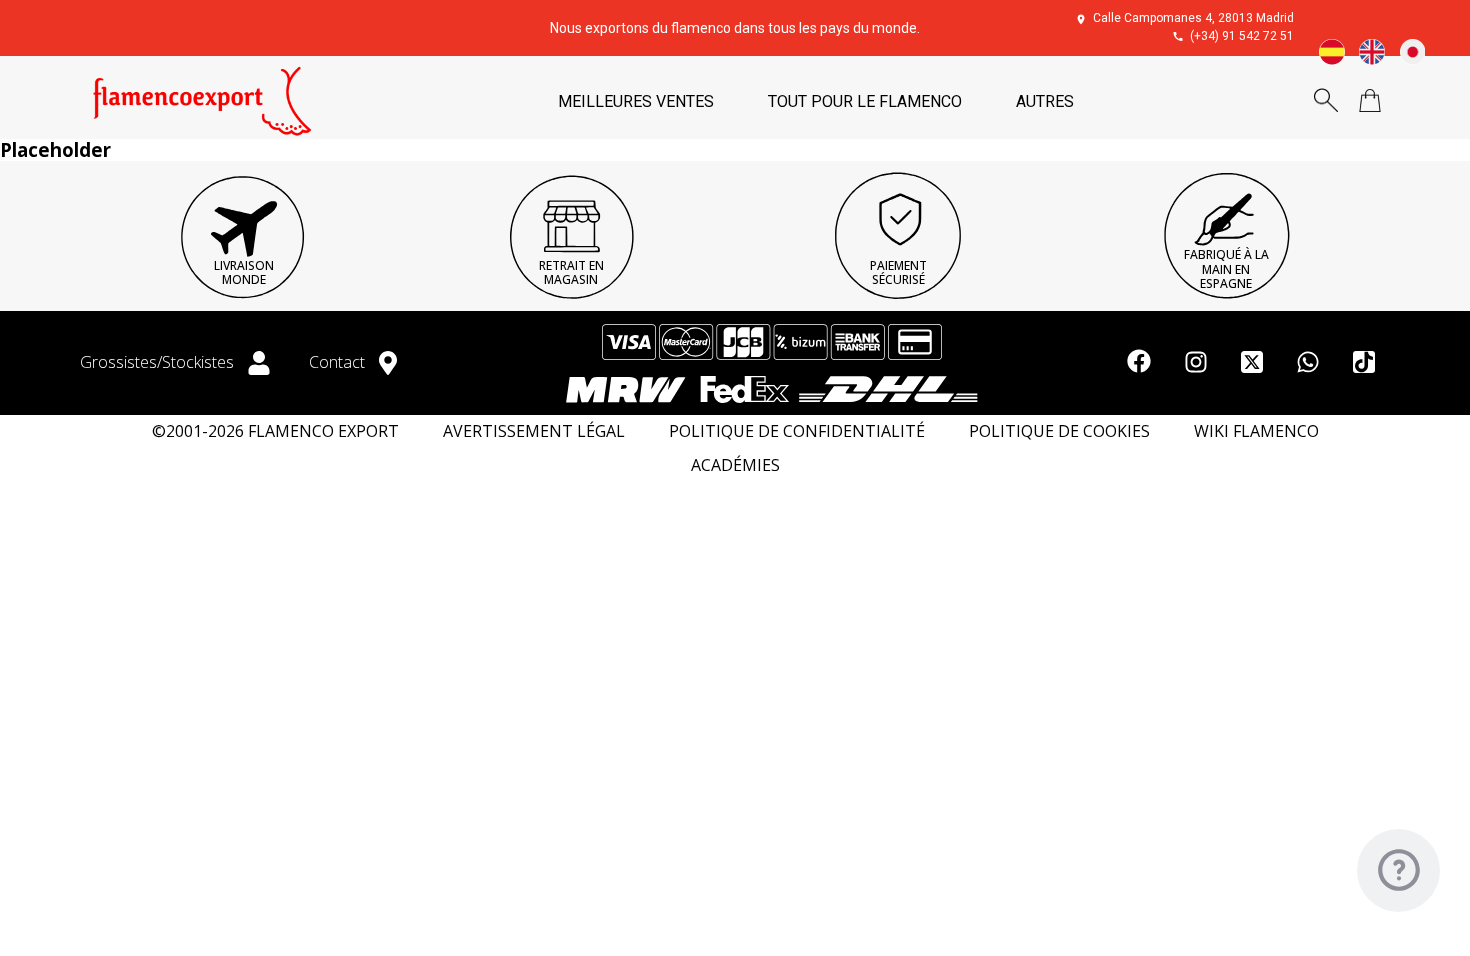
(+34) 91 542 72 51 (1242, 36)
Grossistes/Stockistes (159, 362)
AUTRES (1045, 101)
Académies (735, 465)
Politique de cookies (1059, 431)
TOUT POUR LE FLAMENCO (865, 101)
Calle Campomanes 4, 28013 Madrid (1193, 18)
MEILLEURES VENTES (636, 101)
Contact (339, 362)
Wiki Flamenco (1256, 431)
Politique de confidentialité (797, 431)
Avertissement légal (534, 431)
